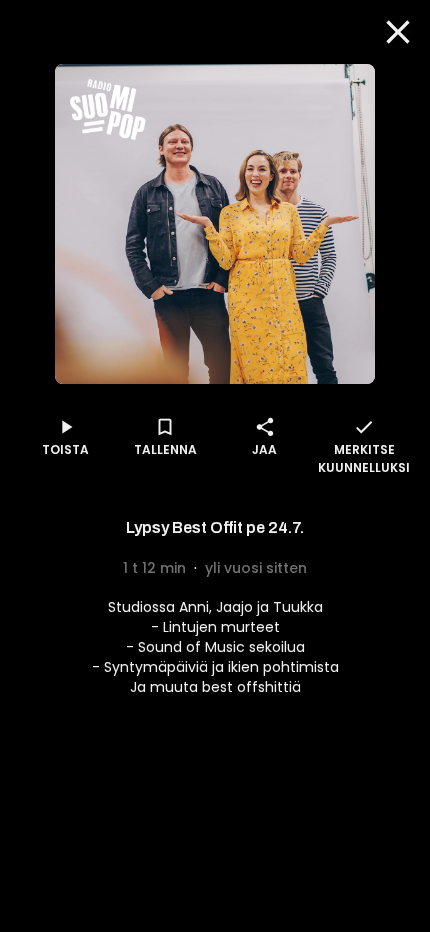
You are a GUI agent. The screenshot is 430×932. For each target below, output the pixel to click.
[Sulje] (398, 32)
